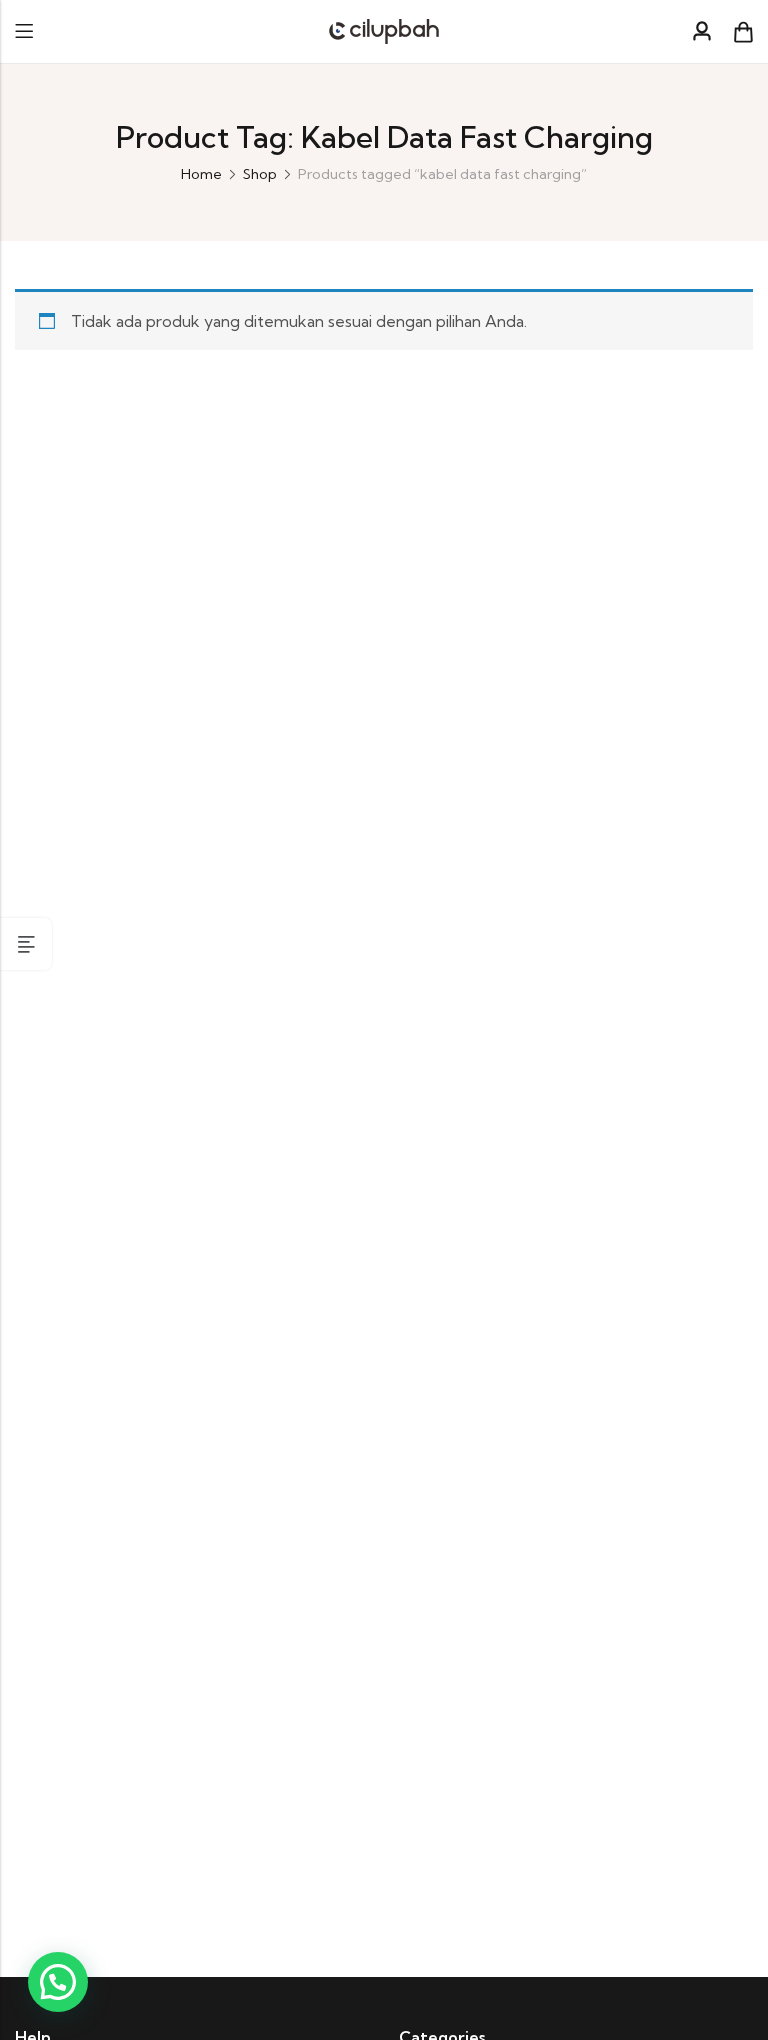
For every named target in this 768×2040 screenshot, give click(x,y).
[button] (58, 1982)
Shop (260, 174)
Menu (24, 31)
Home (201, 174)
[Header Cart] (743, 32)
